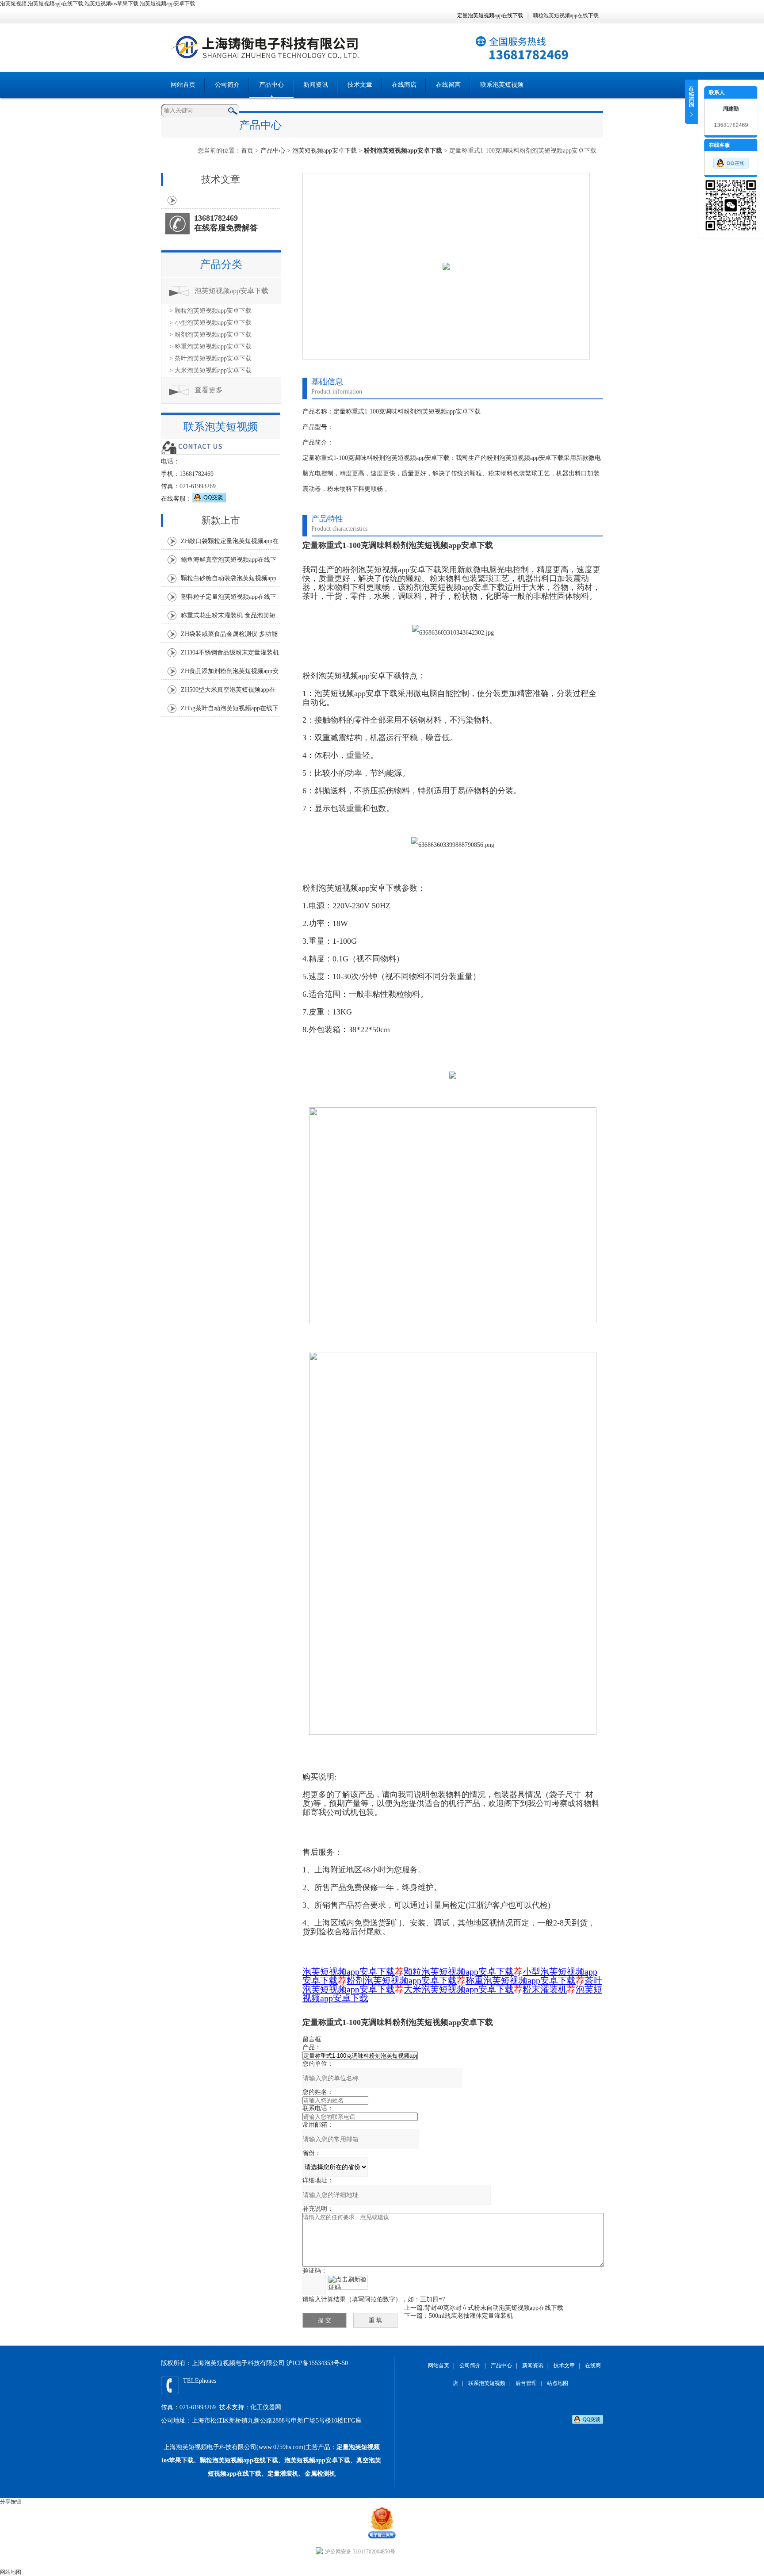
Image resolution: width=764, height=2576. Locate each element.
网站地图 (11, 2572)
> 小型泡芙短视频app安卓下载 (210, 323)
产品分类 (221, 264)
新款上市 (221, 520)
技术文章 (360, 85)
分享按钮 (11, 2502)
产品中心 (271, 85)
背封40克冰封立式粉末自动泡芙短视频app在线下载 (494, 2308)
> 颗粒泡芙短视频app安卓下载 (210, 311)
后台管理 (526, 2383)
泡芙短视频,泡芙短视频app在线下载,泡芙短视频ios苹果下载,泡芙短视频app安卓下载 (97, 4)
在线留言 (448, 85)
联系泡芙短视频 (502, 85)
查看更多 (209, 390)
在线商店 (404, 85)
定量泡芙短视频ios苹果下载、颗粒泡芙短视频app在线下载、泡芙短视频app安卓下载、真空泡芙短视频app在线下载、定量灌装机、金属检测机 (271, 2460)
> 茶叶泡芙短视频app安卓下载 (210, 358)
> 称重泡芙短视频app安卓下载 (210, 346)
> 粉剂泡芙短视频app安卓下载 (210, 335)
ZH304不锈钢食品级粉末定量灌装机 (230, 653)
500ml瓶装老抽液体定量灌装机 (471, 2316)
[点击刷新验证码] (348, 2282)
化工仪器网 (266, 2407)
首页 (247, 151)
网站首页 (183, 85)
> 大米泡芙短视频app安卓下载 (210, 370)
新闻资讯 (316, 85)
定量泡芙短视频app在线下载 (490, 15)
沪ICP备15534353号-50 (317, 2363)
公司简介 (227, 85)
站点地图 (558, 2383)
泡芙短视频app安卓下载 (325, 151)
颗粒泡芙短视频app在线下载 (566, 15)
